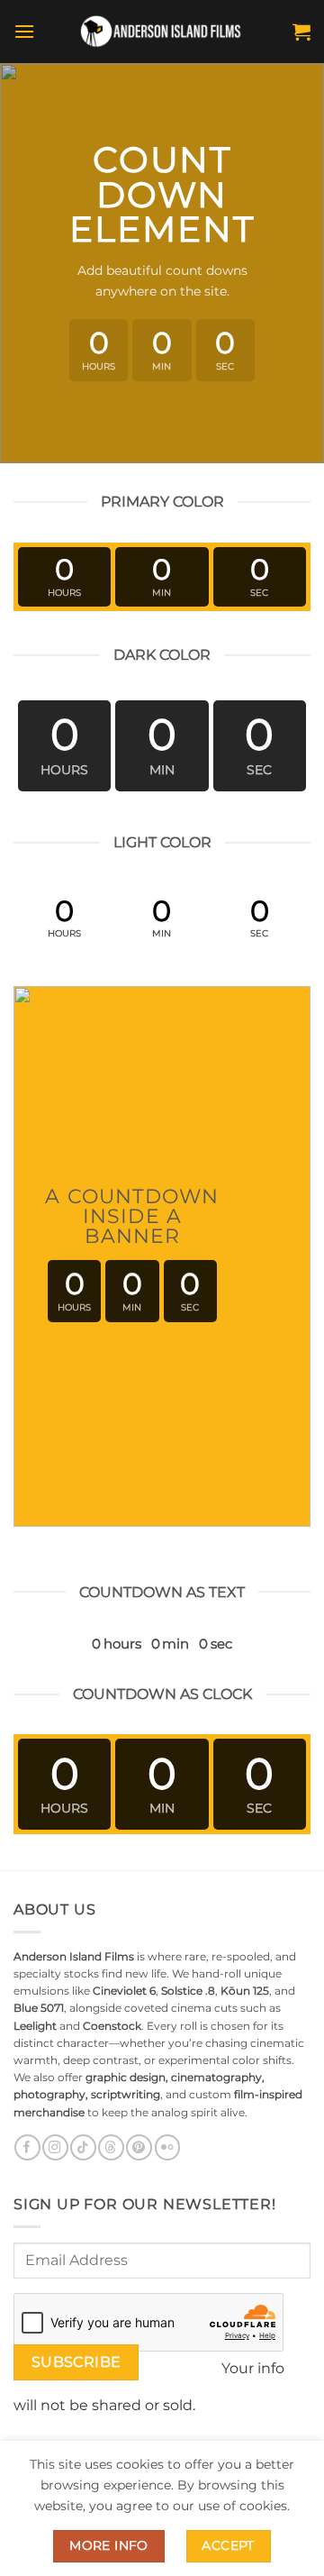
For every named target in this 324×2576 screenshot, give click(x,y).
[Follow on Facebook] (27, 2147)
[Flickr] (167, 2147)
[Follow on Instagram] (55, 2147)
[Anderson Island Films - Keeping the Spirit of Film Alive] (162, 32)
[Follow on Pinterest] (139, 2147)
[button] (24, 31)
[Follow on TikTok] (83, 2147)
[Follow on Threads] (111, 2147)
